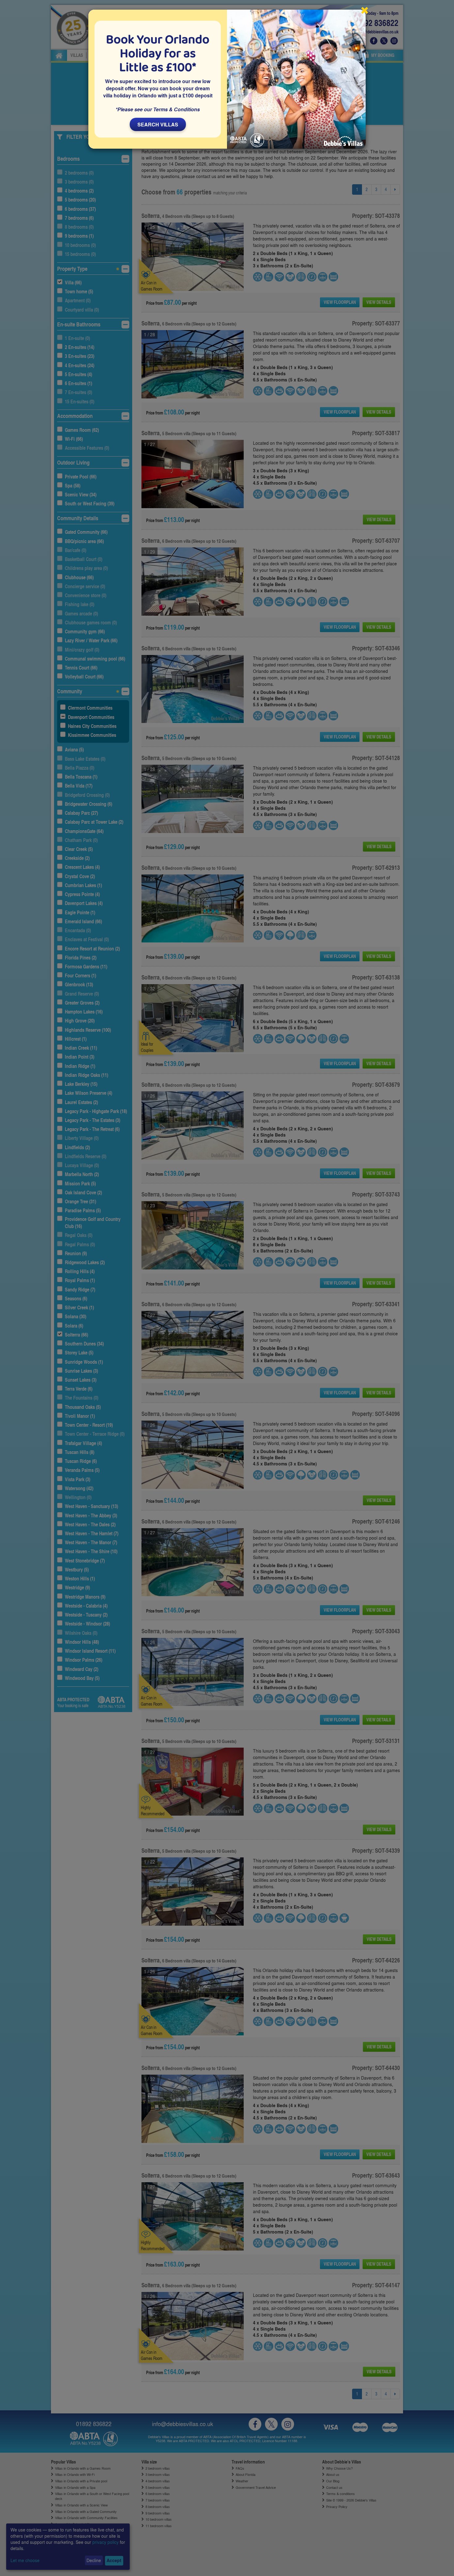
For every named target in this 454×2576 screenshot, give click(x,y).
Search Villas (158, 124)
